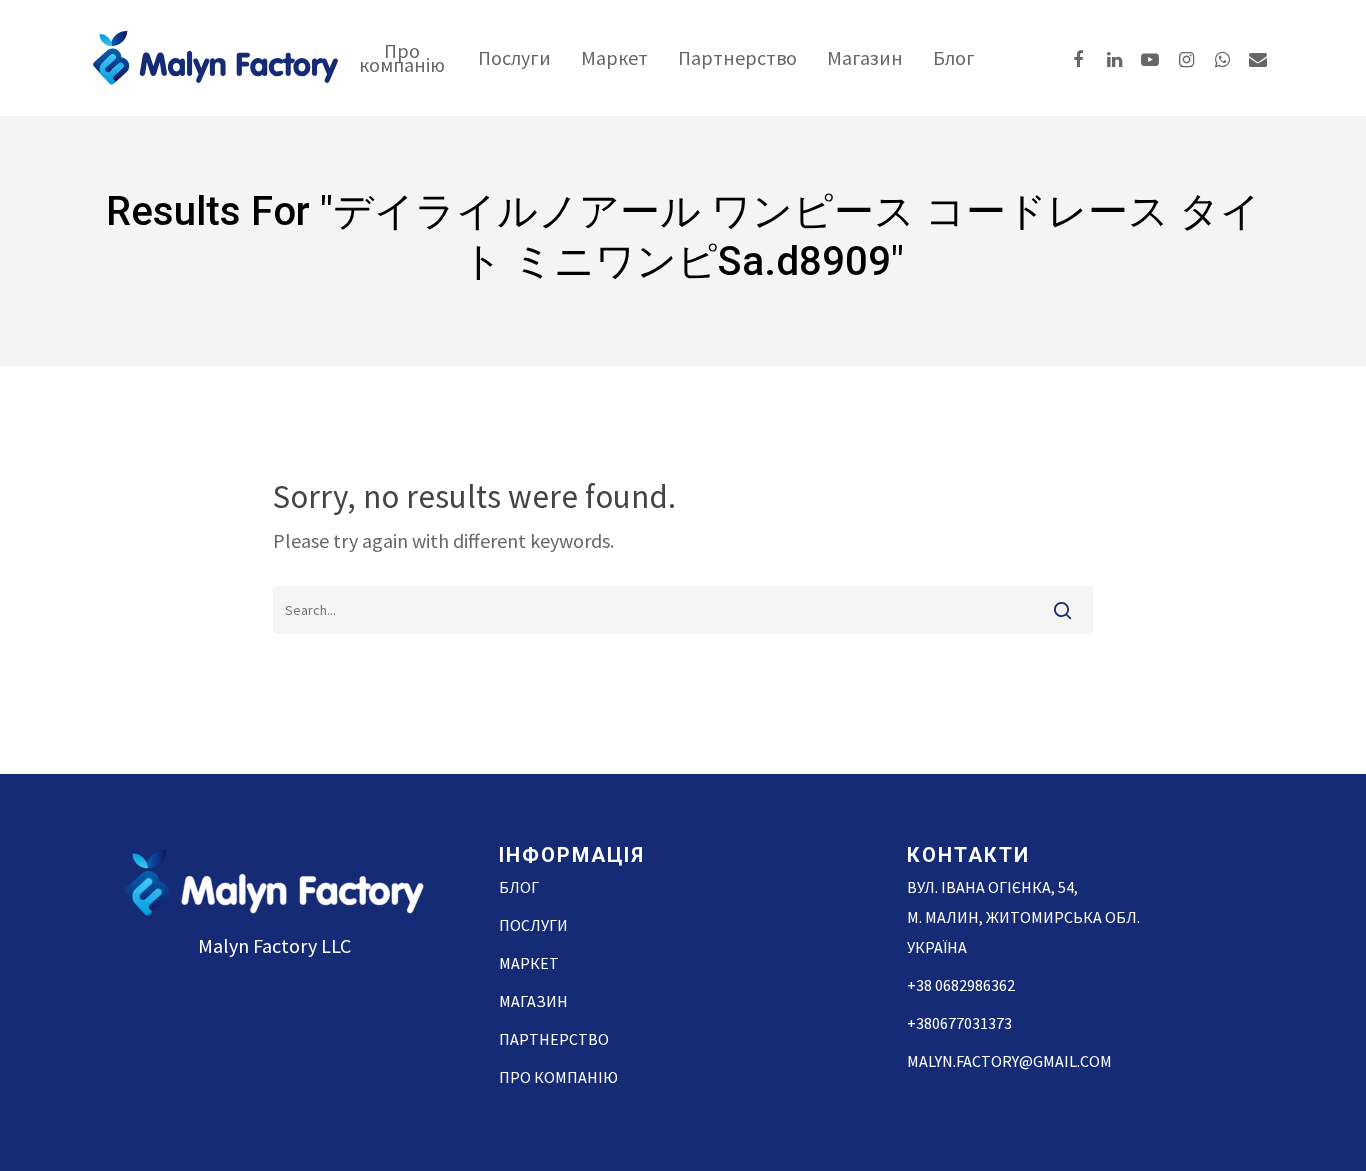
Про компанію (402, 58)
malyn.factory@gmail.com (1009, 1061)
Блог (954, 58)
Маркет (614, 58)
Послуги (514, 58)
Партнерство (737, 58)
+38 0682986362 (961, 985)
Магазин (865, 58)
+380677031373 (959, 1023)
